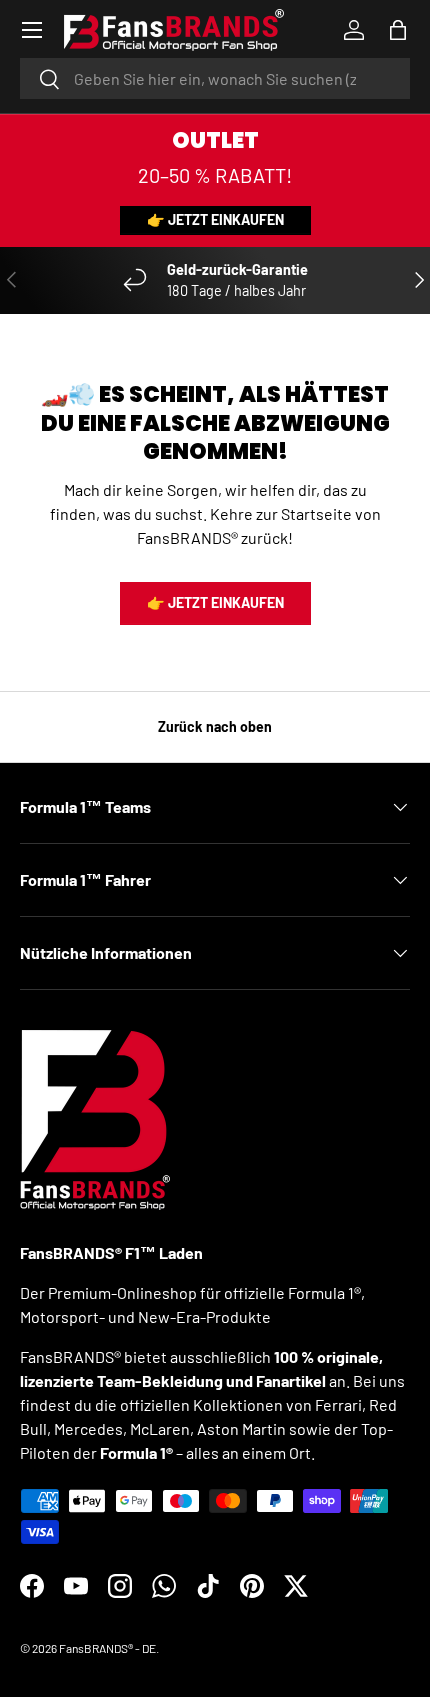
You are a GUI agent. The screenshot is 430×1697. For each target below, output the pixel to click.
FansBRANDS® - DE (107, 1648)
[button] (398, 30)
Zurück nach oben (215, 726)
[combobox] (215, 78)
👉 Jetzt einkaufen (215, 219)
